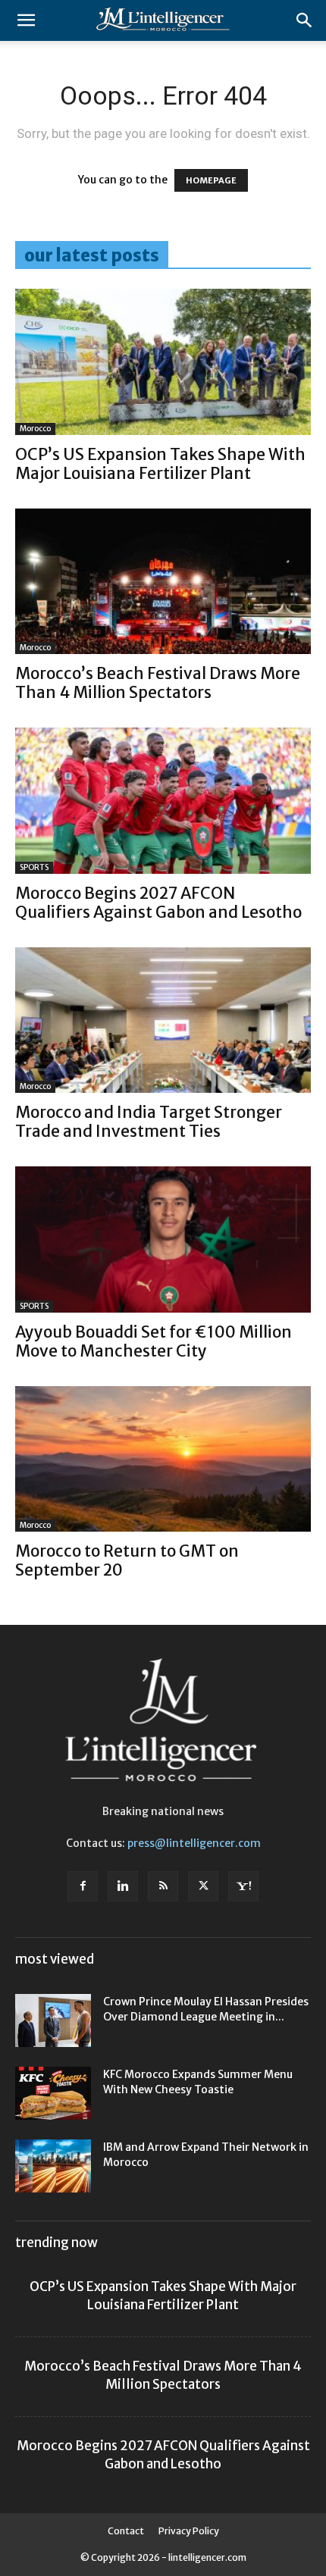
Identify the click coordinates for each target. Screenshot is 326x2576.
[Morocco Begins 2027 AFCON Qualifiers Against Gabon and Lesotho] (163, 801)
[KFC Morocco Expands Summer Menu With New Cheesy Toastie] (53, 2093)
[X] (203, 1886)
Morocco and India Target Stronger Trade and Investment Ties (149, 1122)
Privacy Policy (189, 2531)
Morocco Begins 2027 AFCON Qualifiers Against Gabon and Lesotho (158, 903)
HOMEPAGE (211, 180)
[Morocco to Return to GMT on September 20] (163, 1459)
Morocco (35, 429)
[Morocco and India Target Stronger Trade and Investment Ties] (163, 1020)
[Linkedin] (123, 1886)
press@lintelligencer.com (194, 1843)
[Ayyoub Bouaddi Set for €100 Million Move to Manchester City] (163, 1239)
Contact (126, 2531)
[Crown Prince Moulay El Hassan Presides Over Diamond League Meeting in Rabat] (53, 2020)
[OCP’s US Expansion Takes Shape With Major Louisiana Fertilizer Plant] (163, 362)
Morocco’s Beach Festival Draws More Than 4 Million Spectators (158, 683)
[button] (26, 20)
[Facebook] (83, 1886)
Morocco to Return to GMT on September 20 (127, 1560)
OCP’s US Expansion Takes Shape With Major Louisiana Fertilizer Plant (160, 464)
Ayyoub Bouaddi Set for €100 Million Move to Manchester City (154, 1341)
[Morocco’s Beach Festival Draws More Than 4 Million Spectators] (163, 582)
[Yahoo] (243, 1886)
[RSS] (163, 1886)
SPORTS (34, 867)
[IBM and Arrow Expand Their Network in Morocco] (53, 2166)
